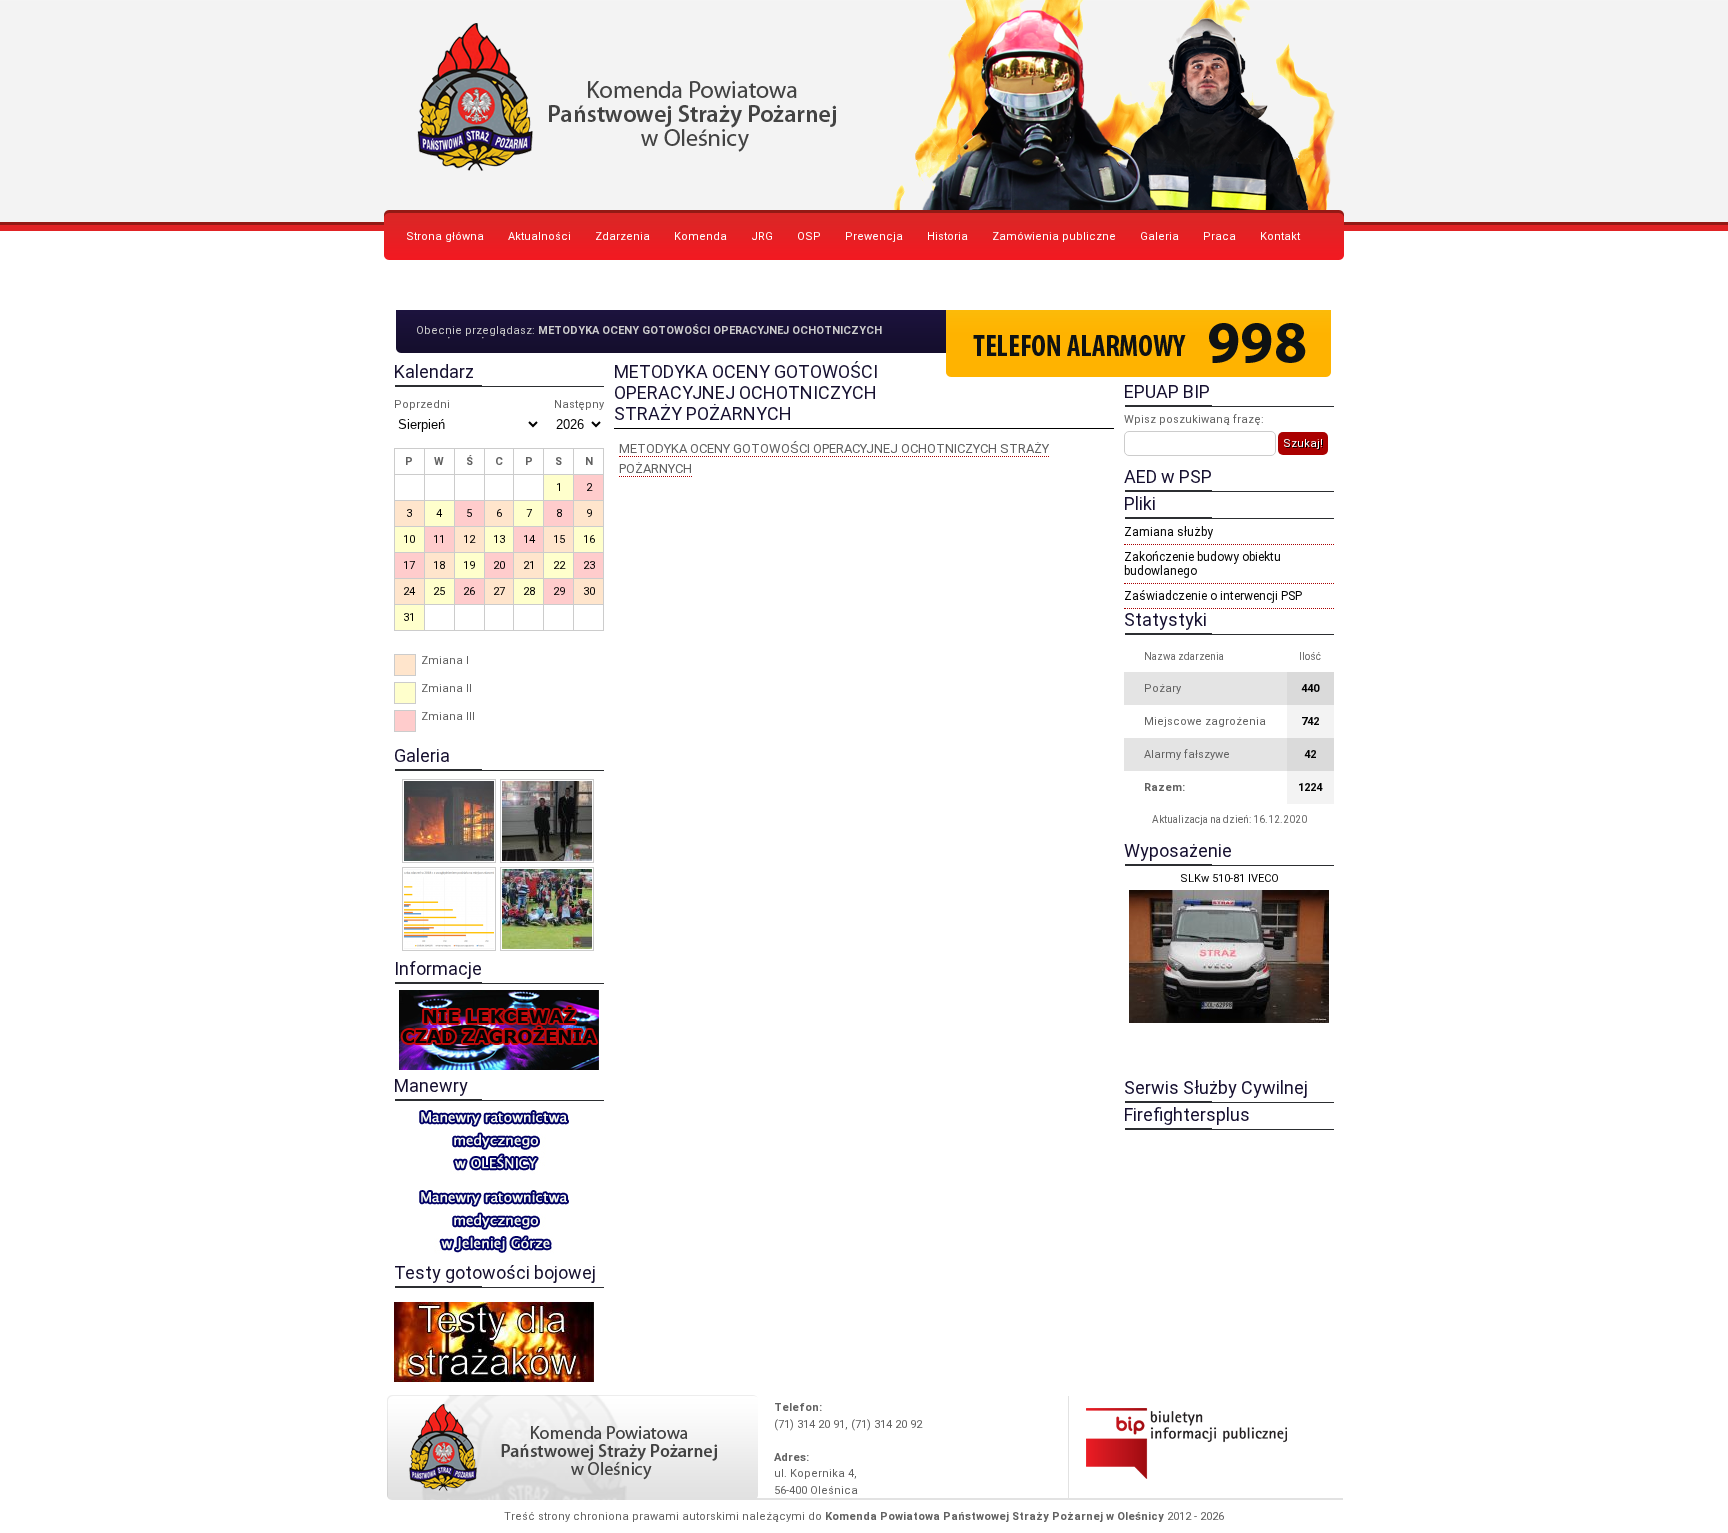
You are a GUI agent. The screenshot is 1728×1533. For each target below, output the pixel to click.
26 (469, 591)
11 (439, 539)
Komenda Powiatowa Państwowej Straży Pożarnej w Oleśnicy (864, 105)
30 (589, 591)
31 (409, 617)
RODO (421, 286)
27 (499, 591)
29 (559, 591)
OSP (809, 236)
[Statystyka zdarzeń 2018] (449, 909)
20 (499, 565)
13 (499, 539)
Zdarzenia (622, 236)
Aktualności (539, 236)
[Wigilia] (547, 821)
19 (469, 565)
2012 (1179, 1516)
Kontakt (1280, 236)
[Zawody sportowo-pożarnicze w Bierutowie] (547, 909)
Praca (1219, 236)
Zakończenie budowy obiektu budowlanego (1202, 564)
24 (409, 591)
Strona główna (445, 236)
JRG (762, 236)
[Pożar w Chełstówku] (449, 821)
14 (529, 539)
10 (409, 539)
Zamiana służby (1168, 532)
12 (469, 539)
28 (529, 591)
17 (409, 565)
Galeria (1159, 236)
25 (439, 591)
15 (559, 539)
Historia (947, 236)
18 (439, 565)
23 (589, 565)
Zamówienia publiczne (1054, 236)
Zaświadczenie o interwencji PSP (1213, 596)
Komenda (700, 236)
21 (529, 565)
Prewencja (874, 236)
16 (589, 539)
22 (559, 565)
